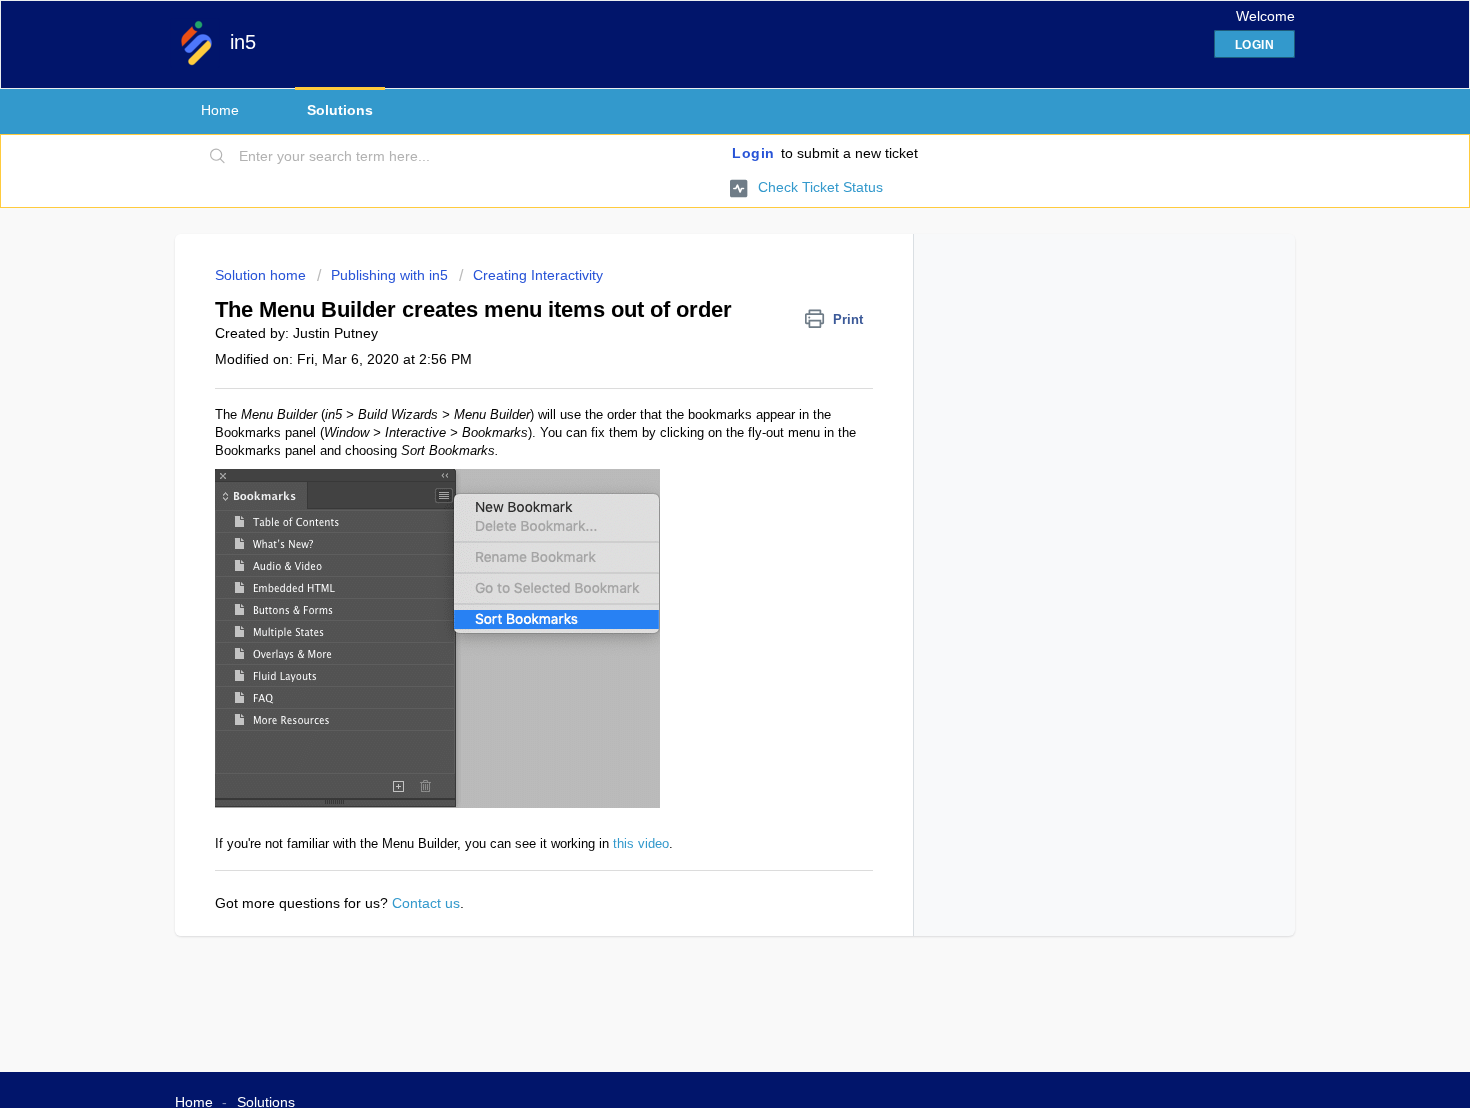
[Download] (698, 291)
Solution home (262, 275)
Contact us (426, 903)
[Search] (218, 157)
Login (753, 153)
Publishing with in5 (389, 275)
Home (220, 110)
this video (641, 843)
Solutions (340, 110)
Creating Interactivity (538, 275)
